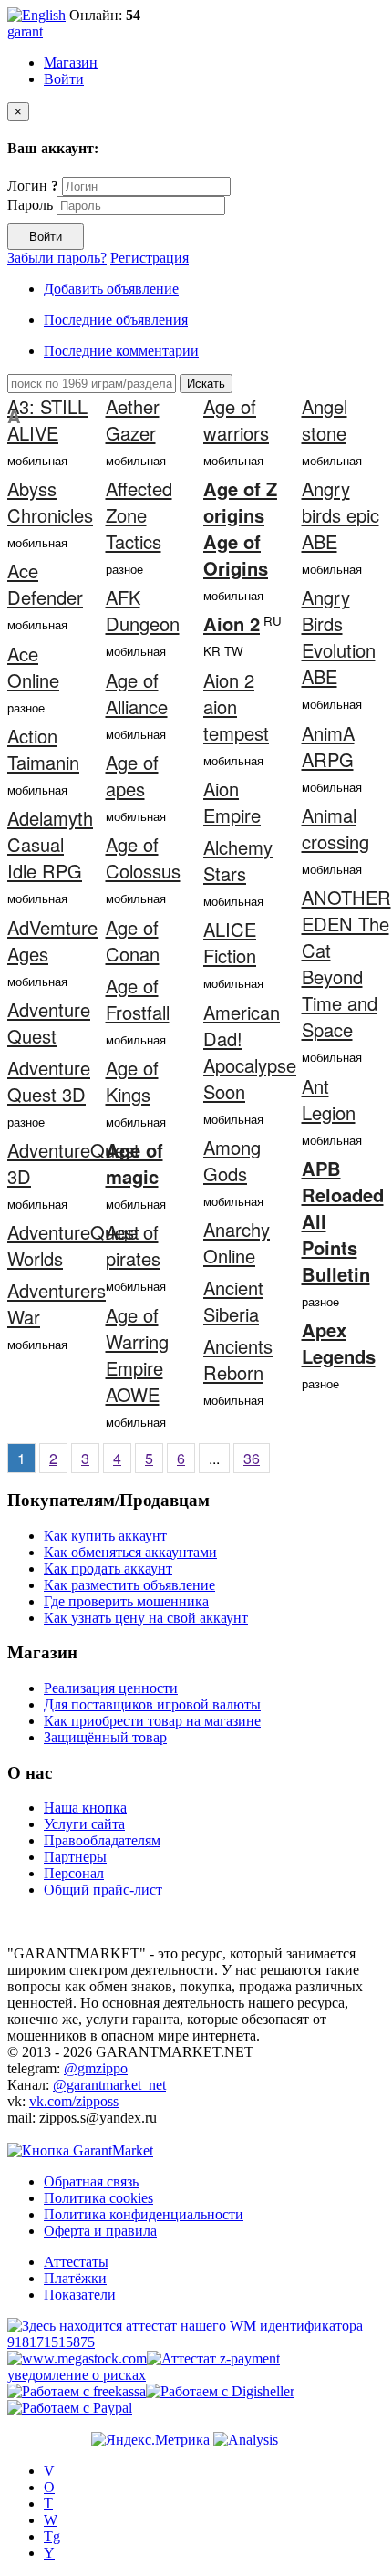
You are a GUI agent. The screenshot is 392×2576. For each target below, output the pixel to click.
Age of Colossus (143, 857)
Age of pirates (133, 1245)
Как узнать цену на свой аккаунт (146, 1618)
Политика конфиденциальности (144, 2214)
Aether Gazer (133, 420)
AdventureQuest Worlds (73, 1245)
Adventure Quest (49, 1023)
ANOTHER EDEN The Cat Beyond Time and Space (346, 963)
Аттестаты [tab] (76, 2262)
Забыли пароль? (57, 258)
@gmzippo (96, 2068)
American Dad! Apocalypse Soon (250, 1052)
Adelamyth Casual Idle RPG (50, 844)
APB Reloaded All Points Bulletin (343, 1221)
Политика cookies (98, 2198)
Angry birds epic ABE (340, 515)
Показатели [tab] (80, 2295)
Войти (64, 79)
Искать (206, 384)
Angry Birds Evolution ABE (339, 637)
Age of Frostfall (138, 999)
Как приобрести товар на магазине (152, 1721)
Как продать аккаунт (108, 1568)
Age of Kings (132, 1081)
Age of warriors (236, 420)
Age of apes (132, 775)
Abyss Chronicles (50, 502)
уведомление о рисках (77, 2375)
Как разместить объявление (129, 1585)
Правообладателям (102, 1840)
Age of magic (134, 1163)
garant (25, 31)
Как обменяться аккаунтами (130, 1552)
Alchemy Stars (238, 860)
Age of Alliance (137, 693)
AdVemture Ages (52, 940)
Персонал (74, 1873)
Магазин (71, 62)
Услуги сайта (84, 1824)
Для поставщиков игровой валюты (152, 1704)
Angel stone (325, 420)
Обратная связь (91, 2181)
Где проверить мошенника (126, 1601)
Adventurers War (57, 1304)
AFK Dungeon (143, 610)
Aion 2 (232, 623)
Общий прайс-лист (103, 1890)
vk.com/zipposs (74, 2101)
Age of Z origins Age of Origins (240, 528)
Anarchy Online (237, 1242)
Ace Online (33, 667)
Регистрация (150, 258)
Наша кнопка (85, 1807)
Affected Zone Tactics (139, 515)
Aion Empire (232, 802)
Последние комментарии (121, 351)
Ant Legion (329, 1099)
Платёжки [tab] (75, 2278)
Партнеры (75, 1857)
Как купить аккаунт (105, 1536)
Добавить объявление (111, 289)
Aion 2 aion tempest (236, 706)
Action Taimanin (43, 749)
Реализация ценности (111, 1688)
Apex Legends (339, 1343)
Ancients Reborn (238, 1359)
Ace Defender (45, 584)
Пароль (30, 205)
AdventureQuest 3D (73, 1163)
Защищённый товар (105, 1737)
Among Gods (232, 1160)
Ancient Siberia (233, 1301)
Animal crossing (335, 828)
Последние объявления (116, 320)
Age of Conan (133, 940)
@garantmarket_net (109, 2085)
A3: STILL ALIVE (47, 420)
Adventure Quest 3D (49, 1081)
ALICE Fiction (230, 942)
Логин (33, 186)
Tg (52, 2536)
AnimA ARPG (328, 746)
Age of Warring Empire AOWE (137, 1355)
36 (252, 1458)
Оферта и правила (100, 2231)
